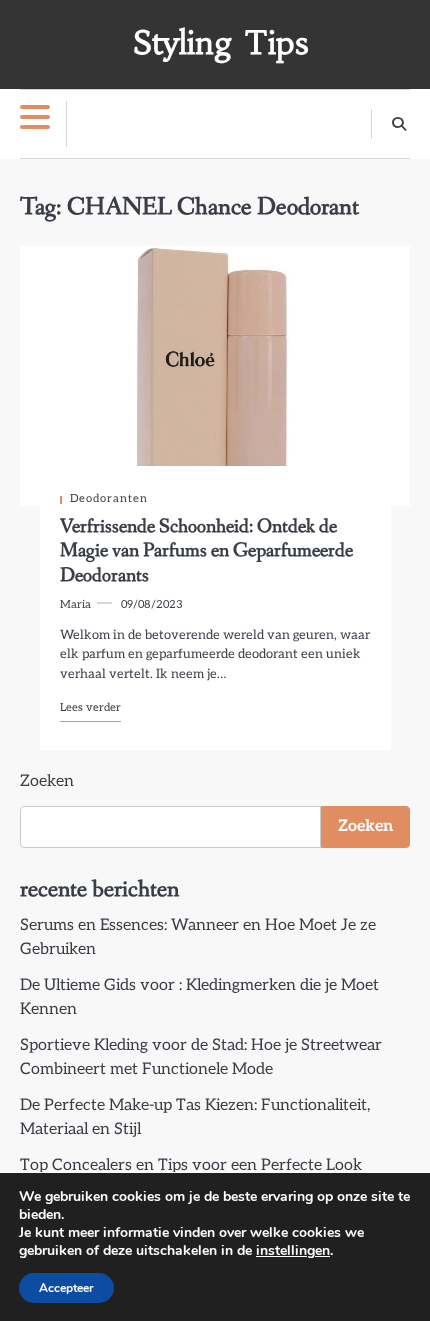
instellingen (293, 1251)
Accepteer (66, 1288)
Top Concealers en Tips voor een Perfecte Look (191, 1165)
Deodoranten (109, 498)
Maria (75, 604)
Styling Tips (220, 43)
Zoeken (47, 781)
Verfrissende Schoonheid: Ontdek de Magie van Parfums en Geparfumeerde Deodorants (206, 551)
